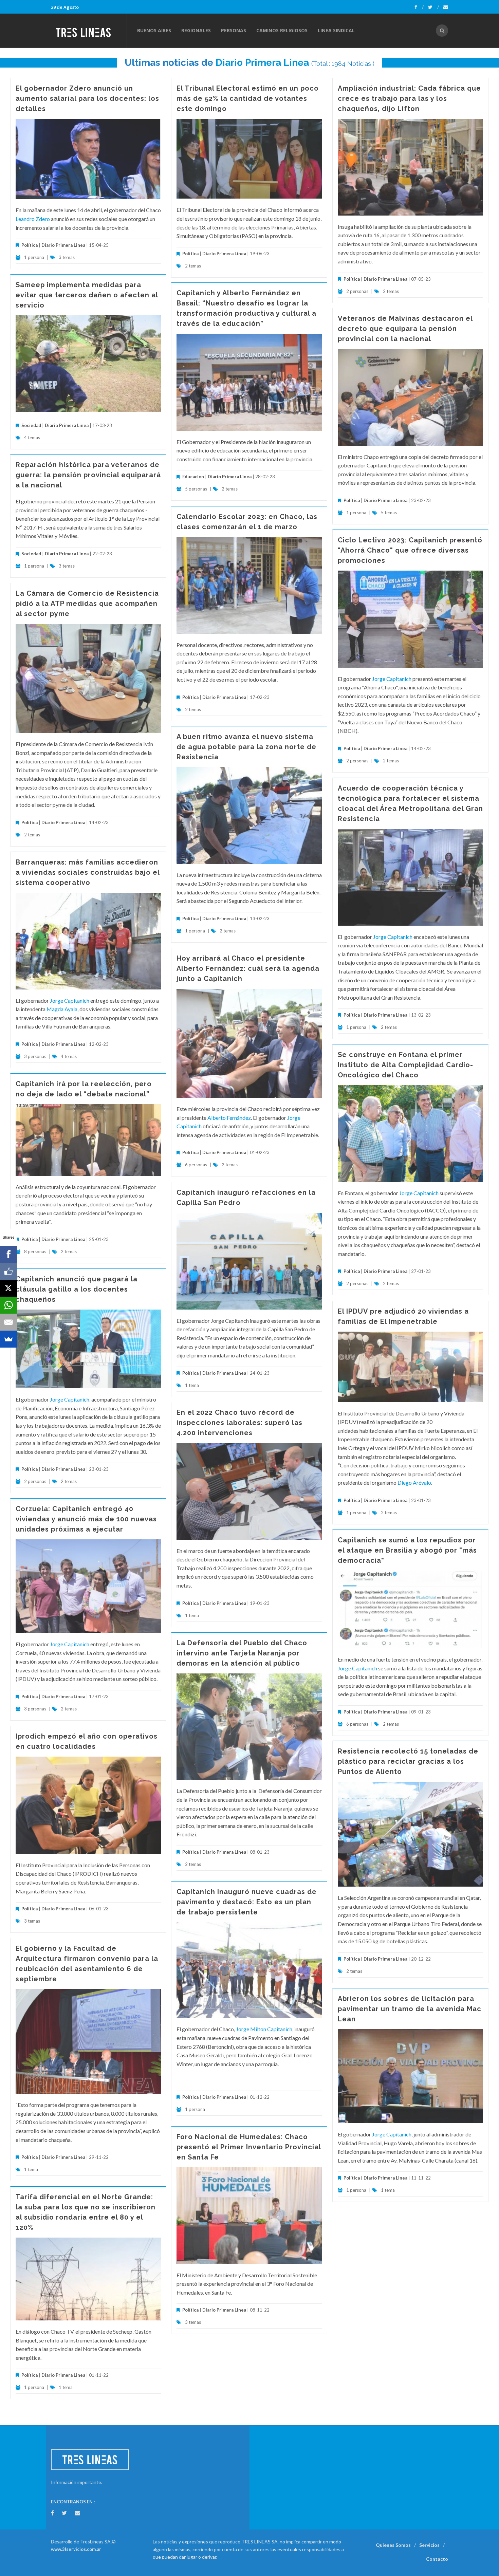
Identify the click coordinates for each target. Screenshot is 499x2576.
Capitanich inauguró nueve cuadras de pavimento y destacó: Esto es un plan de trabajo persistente (247, 1902)
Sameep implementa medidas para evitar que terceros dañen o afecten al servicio (87, 295)
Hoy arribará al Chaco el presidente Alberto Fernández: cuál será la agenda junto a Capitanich (248, 968)
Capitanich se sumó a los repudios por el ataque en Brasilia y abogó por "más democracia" (407, 1550)
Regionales (196, 30)
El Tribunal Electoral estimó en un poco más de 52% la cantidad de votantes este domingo (248, 98)
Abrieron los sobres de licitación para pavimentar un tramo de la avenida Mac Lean (410, 2009)
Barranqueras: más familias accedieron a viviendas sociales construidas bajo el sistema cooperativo (88, 872)
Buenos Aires (154, 30)
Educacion (193, 477)
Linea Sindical (336, 30)
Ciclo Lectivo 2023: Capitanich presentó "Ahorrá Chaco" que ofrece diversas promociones (410, 550)
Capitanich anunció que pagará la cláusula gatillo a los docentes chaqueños (77, 1289)
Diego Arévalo (414, 1482)
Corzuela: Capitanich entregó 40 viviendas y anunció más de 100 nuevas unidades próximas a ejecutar (86, 1519)
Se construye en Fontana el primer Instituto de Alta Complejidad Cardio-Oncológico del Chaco (405, 1065)
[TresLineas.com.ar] (89, 31)
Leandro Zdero (33, 219)
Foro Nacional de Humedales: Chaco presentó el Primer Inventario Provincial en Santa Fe (249, 2147)
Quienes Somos (393, 2545)
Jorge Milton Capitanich (264, 2029)
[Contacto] (446, 7)
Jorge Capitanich (392, 679)
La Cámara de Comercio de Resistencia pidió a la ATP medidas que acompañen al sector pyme (87, 604)
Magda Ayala (62, 1009)
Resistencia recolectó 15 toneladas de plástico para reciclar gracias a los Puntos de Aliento (408, 1761)
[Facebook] (419, 7)
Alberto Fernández (229, 1118)
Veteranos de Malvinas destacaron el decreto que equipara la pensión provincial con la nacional (405, 329)
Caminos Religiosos (282, 30)
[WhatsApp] (8, 1305)
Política (30, 245)
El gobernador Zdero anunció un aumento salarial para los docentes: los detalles (87, 98)
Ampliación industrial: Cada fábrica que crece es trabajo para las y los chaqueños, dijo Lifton (409, 98)
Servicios (429, 2545)
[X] (8, 1288)
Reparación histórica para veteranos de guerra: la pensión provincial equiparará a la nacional (88, 475)
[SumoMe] (8, 1339)
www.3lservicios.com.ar (76, 2549)
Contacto (437, 2559)
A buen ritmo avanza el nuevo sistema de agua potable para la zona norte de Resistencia (246, 747)
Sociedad (31, 425)
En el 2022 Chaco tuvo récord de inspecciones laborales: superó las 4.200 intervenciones (239, 1423)
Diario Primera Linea (262, 63)
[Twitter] (433, 7)
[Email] (8, 1322)
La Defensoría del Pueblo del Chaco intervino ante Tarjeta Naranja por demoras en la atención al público (242, 1653)
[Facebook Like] (8, 1271)
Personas (234, 30)
